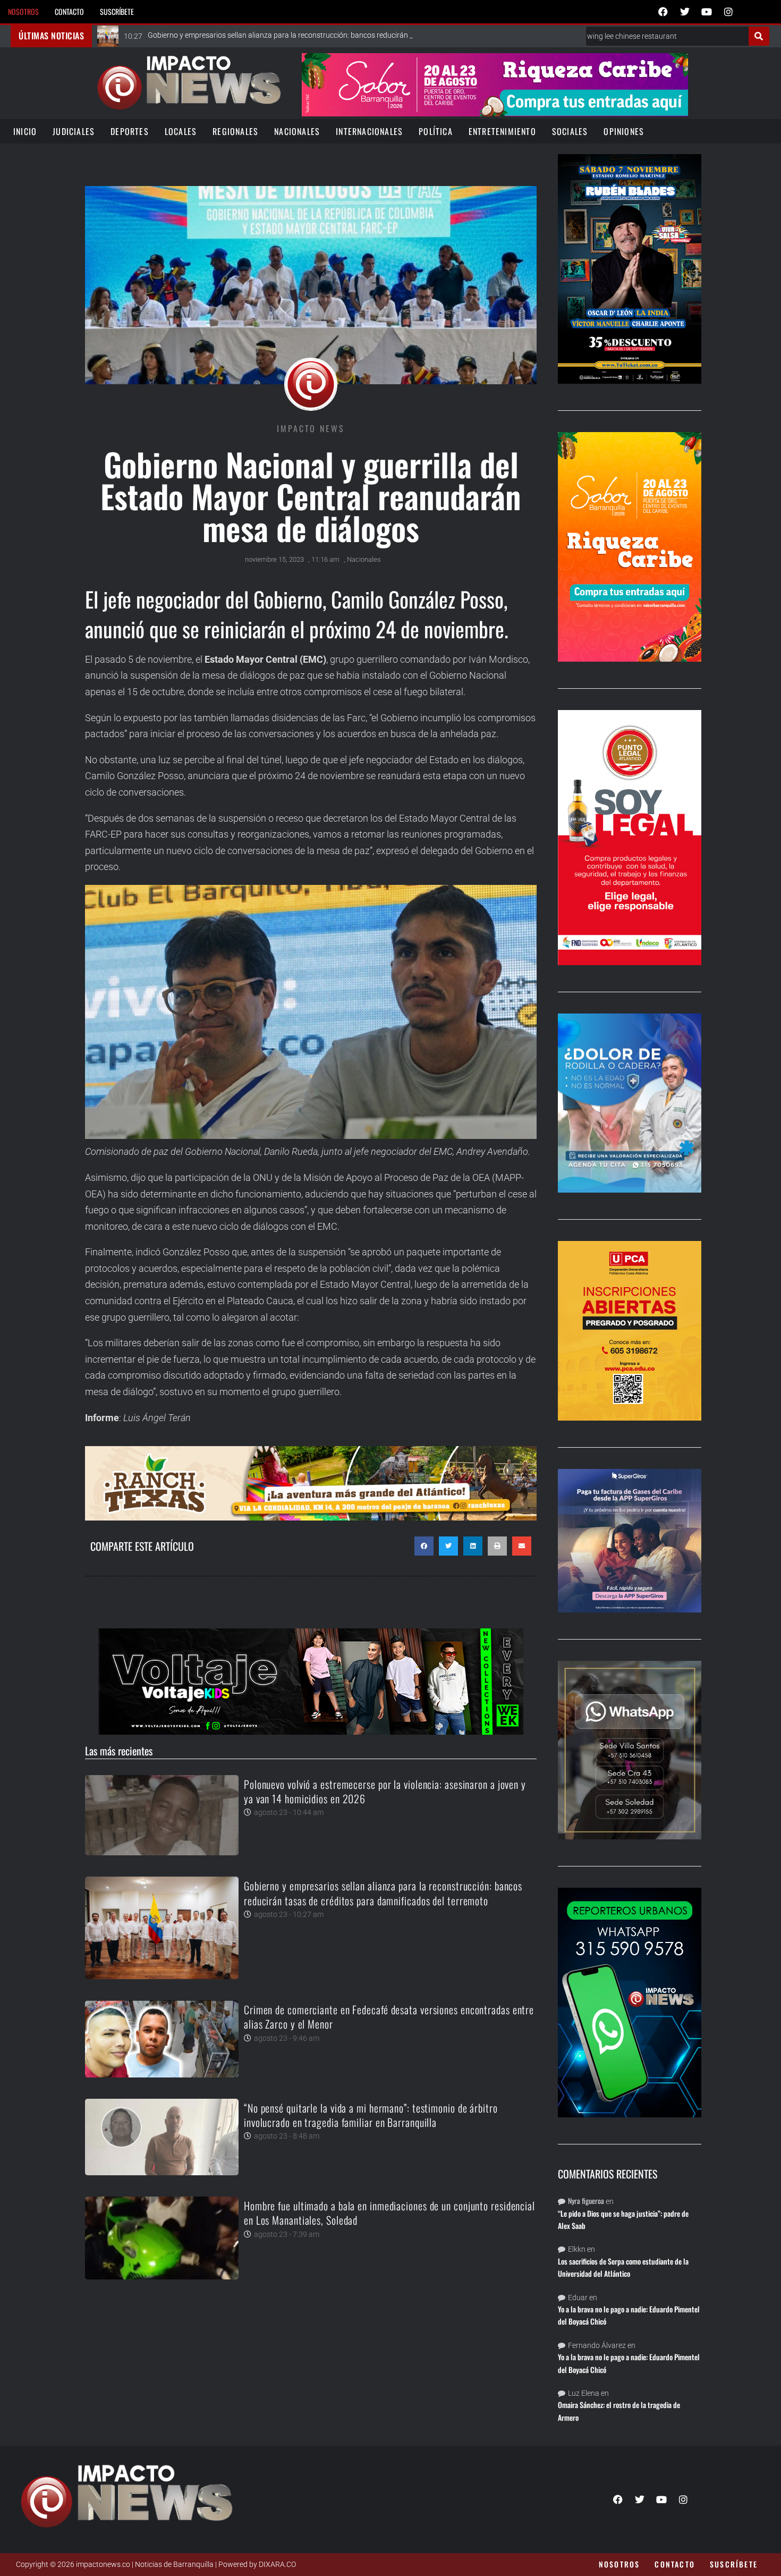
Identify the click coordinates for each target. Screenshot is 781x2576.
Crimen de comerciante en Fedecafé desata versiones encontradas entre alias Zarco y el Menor (389, 2017)
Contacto (69, 11)
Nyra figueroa (586, 2201)
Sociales (570, 131)
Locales (181, 131)
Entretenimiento (502, 131)
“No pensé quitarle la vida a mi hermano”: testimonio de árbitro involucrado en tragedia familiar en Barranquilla (371, 2115)
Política (436, 131)
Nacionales (297, 131)
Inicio (25, 131)
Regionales (235, 131)
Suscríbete (117, 11)
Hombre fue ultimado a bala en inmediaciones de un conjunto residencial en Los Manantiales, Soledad (389, 2213)
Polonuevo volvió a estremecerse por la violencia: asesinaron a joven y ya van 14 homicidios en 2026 (385, 1791)
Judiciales (74, 131)
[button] (424, 1546)
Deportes (130, 131)
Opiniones (624, 131)
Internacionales (369, 131)
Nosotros (23, 11)
